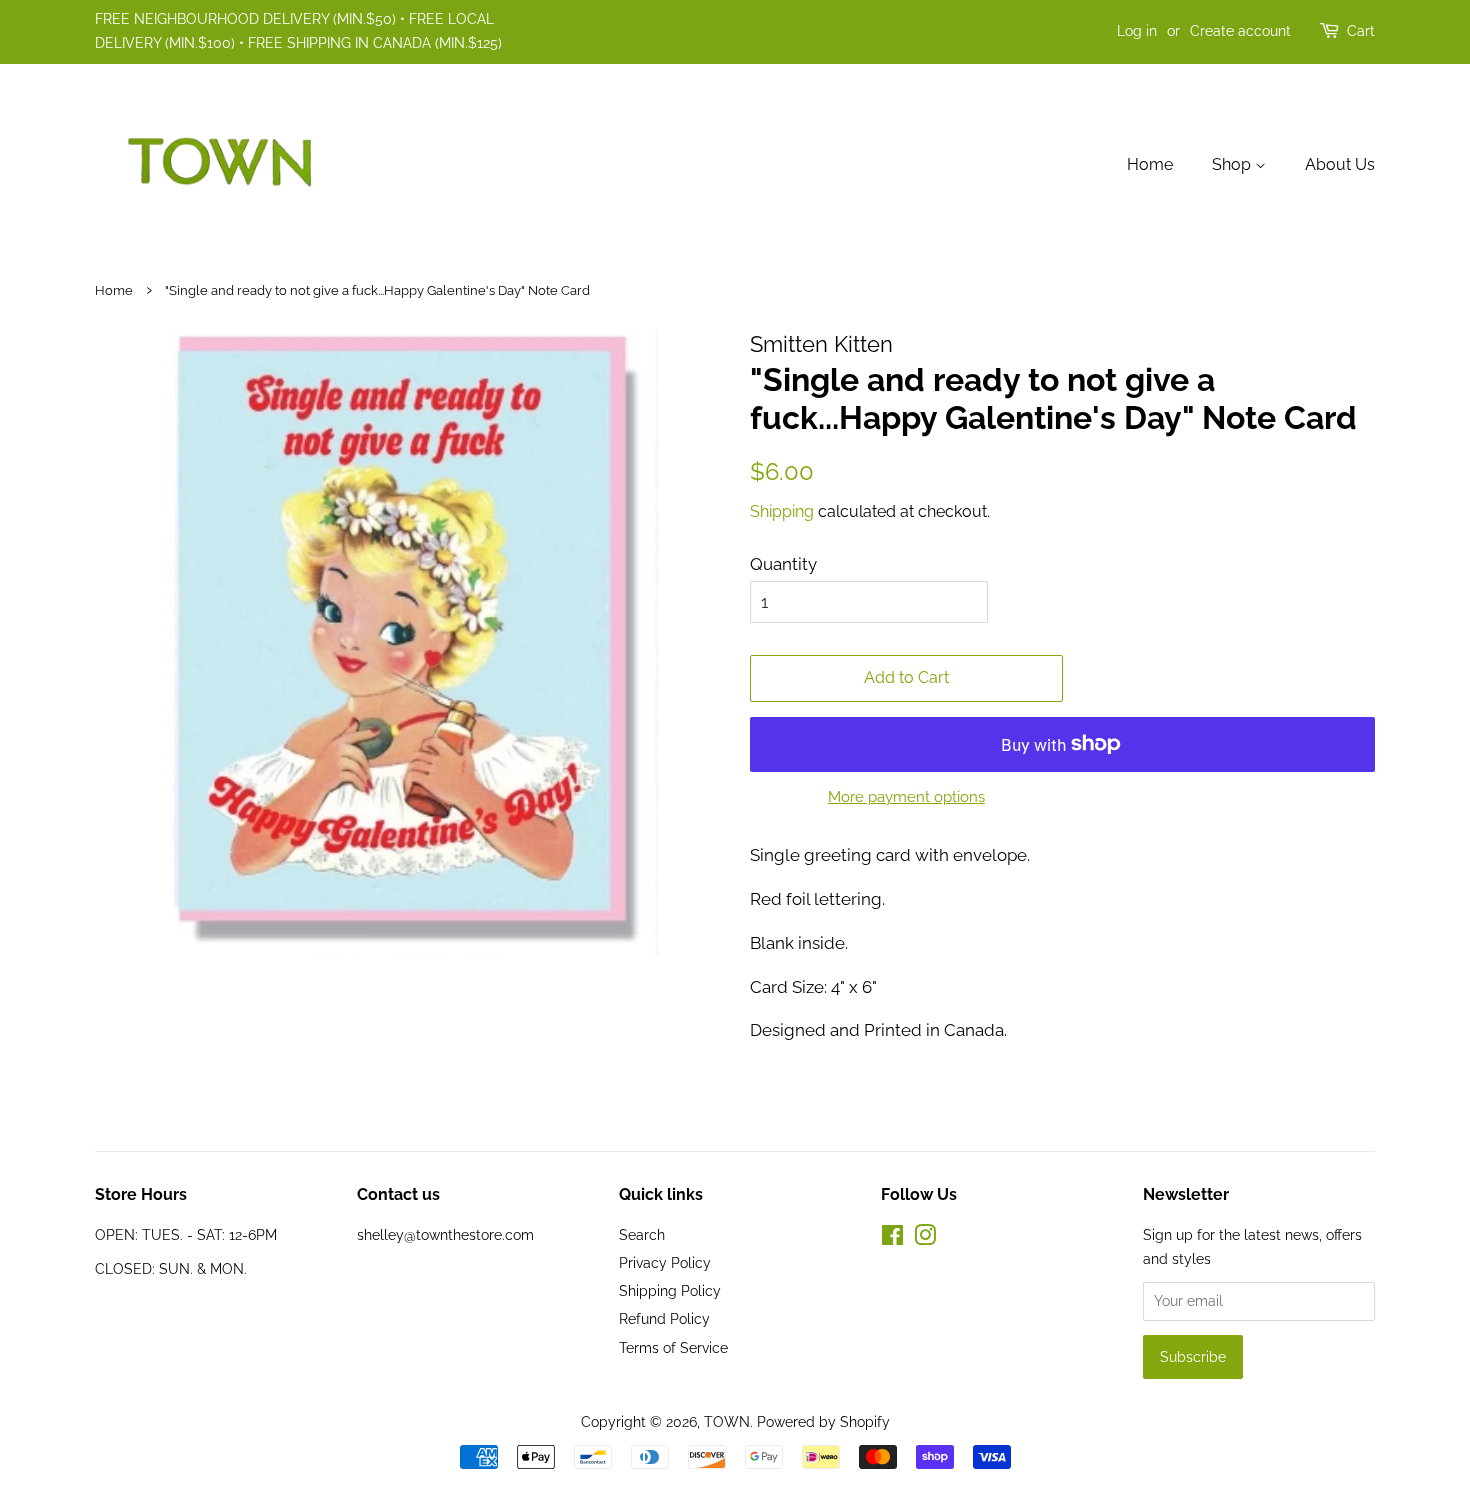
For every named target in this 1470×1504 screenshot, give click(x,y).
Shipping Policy (670, 1290)
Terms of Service (673, 1347)
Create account (1240, 31)
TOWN (727, 1421)
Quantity (783, 564)
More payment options (906, 797)
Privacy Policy (665, 1262)
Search (642, 1234)
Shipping (782, 511)
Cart (1361, 31)
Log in (1137, 31)
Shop (1233, 164)
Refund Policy (664, 1318)
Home (1150, 164)
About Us (1340, 164)
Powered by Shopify (823, 1421)
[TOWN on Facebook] (892, 1238)
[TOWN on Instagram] (925, 1238)
